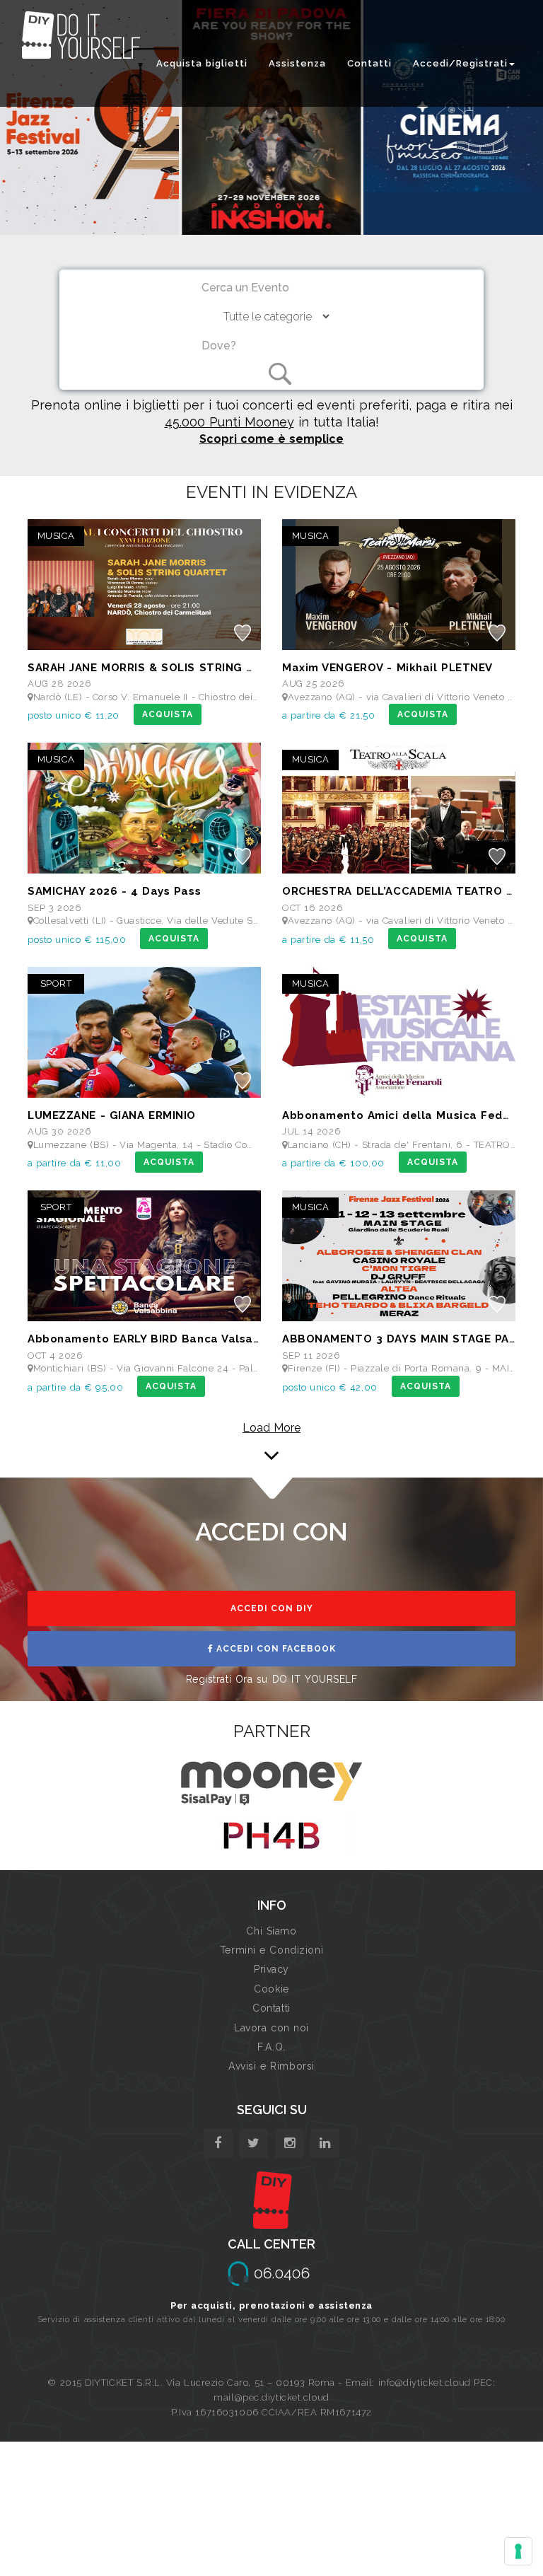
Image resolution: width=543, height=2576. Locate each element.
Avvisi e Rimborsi (271, 2066)
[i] (325, 2143)
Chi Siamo (271, 1931)
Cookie (271, 1989)
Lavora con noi (271, 2028)
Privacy (271, 1969)
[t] (253, 2143)
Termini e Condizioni (271, 1950)
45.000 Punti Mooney (229, 422)
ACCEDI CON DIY (272, 1608)
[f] (218, 2143)
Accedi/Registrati (460, 63)
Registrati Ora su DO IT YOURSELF (272, 1679)
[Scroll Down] (271, 1442)
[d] (290, 2143)
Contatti (369, 63)
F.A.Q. (271, 2047)
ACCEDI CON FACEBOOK (275, 1649)
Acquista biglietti (202, 63)
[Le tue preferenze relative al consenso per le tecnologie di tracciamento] (518, 2551)
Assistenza (297, 63)
